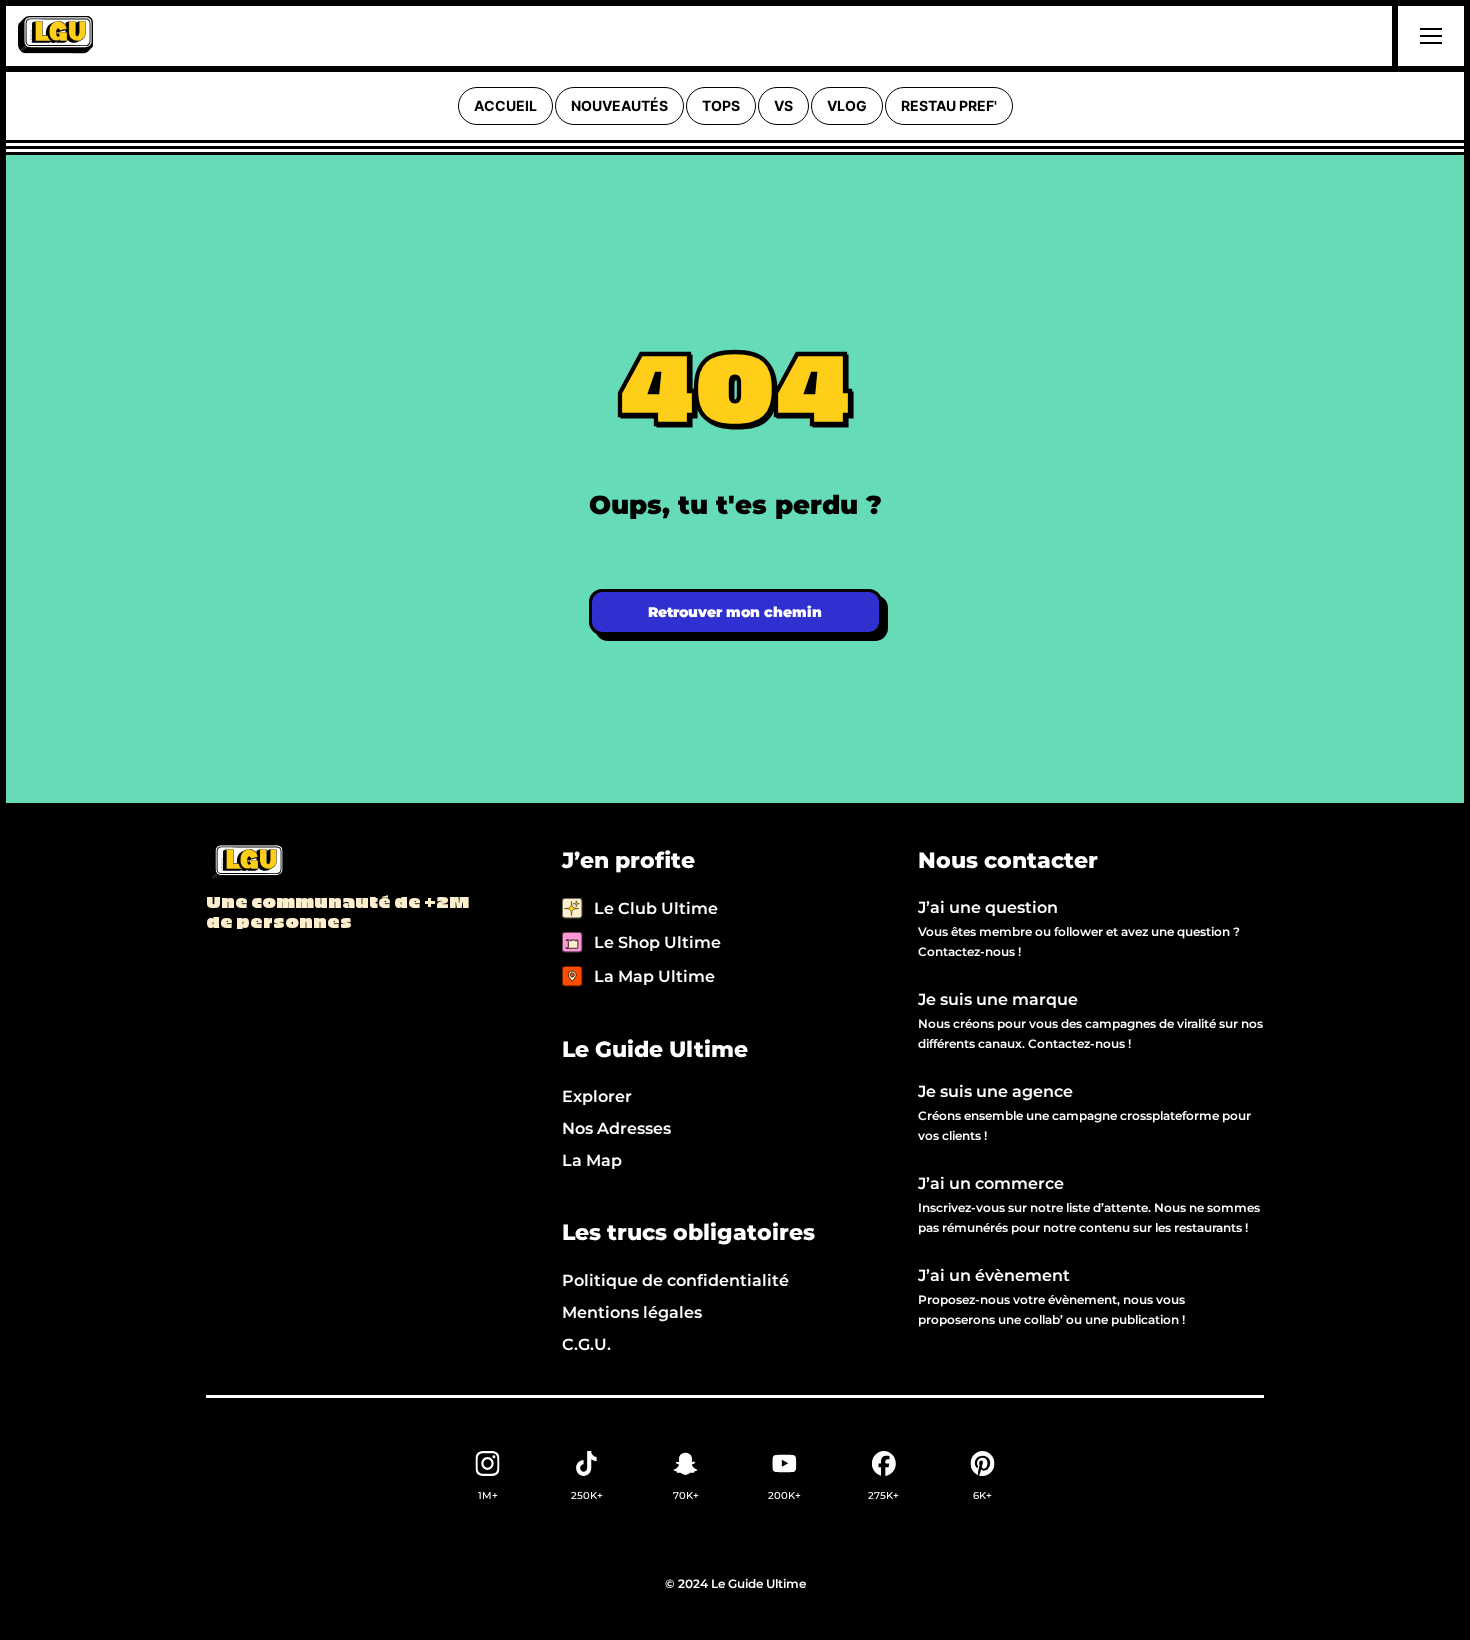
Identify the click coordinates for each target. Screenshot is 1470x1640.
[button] (1428, 36)
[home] (55, 36)
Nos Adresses (616, 1128)
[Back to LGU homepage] (246, 863)
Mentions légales (632, 1312)
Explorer (597, 1096)
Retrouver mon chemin (735, 612)
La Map (592, 1160)
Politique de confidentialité (675, 1280)
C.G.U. (586, 1344)
